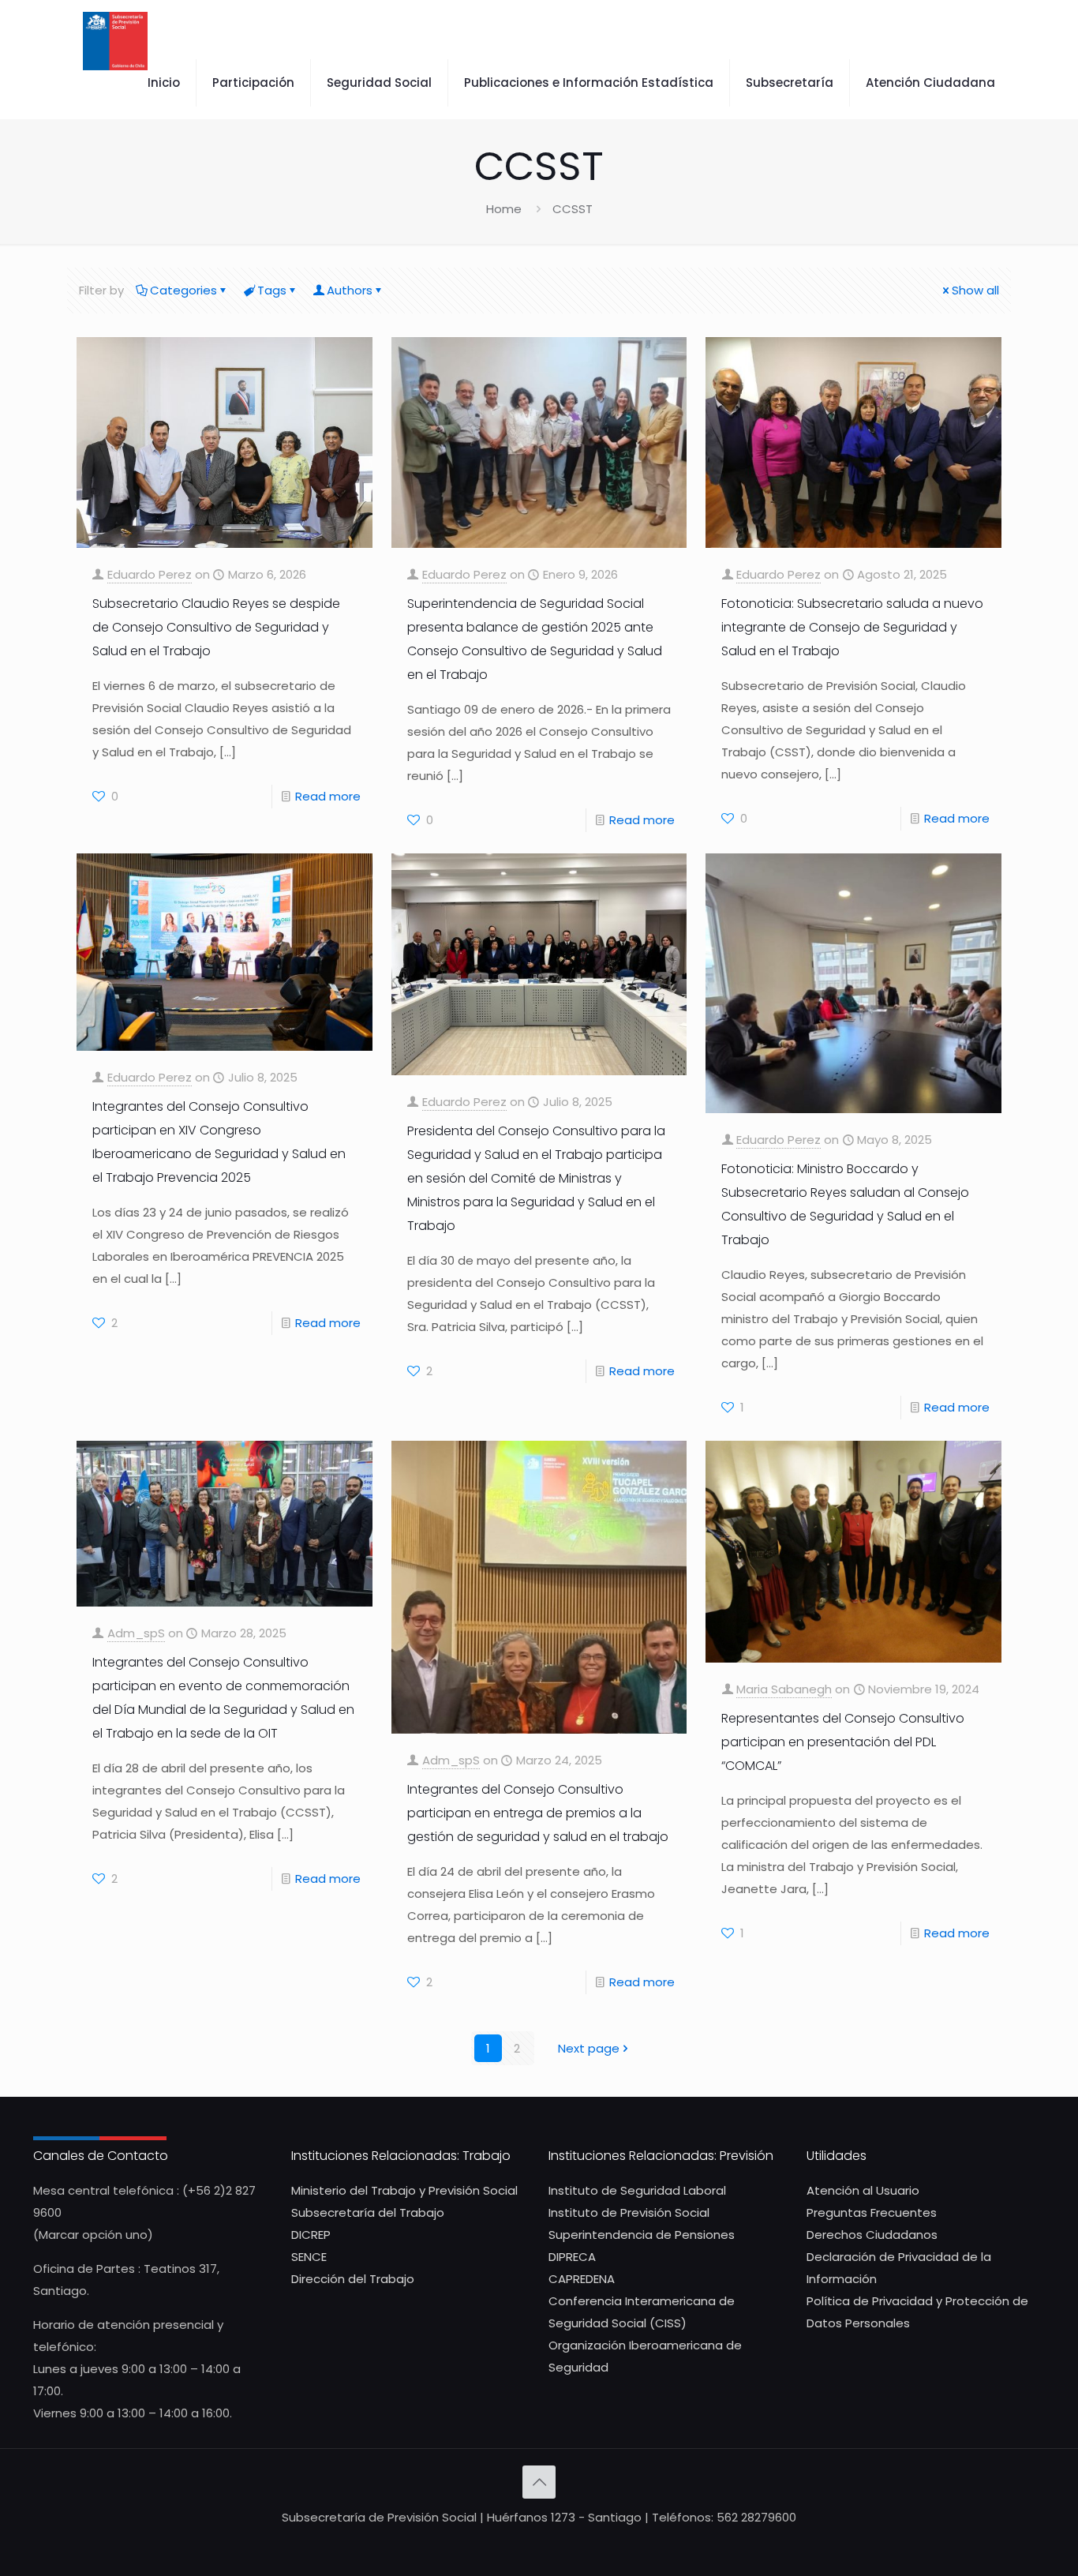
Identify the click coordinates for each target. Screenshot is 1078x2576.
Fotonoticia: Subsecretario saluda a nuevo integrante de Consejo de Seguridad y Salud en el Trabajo (852, 627)
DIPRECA (572, 2257)
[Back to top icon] (539, 2482)
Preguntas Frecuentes (872, 2212)
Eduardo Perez (150, 574)
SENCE (309, 2257)
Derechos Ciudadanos (872, 2235)
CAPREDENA (582, 2279)
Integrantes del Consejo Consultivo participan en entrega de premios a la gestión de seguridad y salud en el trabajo (538, 1813)
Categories (183, 290)
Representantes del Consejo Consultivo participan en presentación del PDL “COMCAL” (843, 1742)
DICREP (311, 2235)
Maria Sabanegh (784, 1689)
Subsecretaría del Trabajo (368, 2212)
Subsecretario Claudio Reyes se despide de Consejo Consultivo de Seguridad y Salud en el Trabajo (216, 627)
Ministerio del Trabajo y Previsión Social (404, 2190)
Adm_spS (136, 1633)
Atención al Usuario (863, 2190)
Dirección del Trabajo (353, 2279)
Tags (272, 290)
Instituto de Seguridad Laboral (637, 2190)
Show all (975, 290)
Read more (328, 796)
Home (504, 209)
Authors (350, 290)
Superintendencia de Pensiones (642, 2235)
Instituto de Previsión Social (629, 2212)
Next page (589, 2048)
